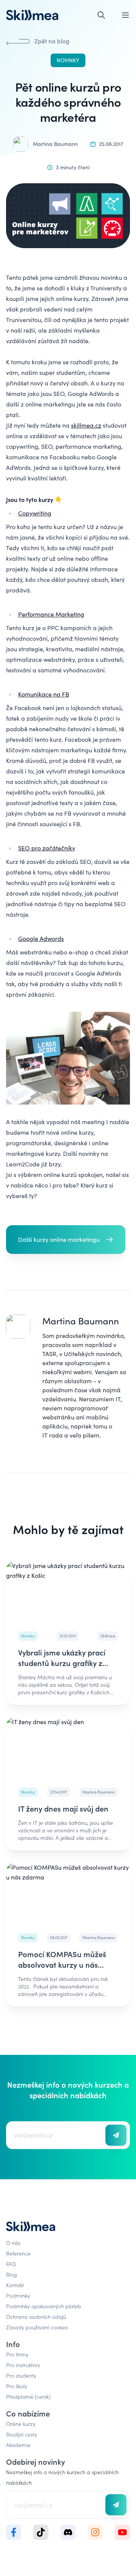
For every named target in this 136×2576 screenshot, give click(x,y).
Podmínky (18, 2295)
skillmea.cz (86, 425)
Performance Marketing (51, 614)
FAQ (11, 2264)
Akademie (18, 2445)
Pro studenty (21, 2375)
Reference (18, 2253)
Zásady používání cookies (37, 2327)
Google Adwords (41, 938)
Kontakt (15, 2285)
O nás (13, 2243)
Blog (12, 2274)
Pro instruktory (23, 2365)
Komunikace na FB (44, 694)
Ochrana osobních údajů (36, 2317)
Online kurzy (21, 2424)
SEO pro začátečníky (47, 848)
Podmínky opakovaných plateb (44, 2306)
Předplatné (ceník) (28, 2396)
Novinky (68, 60)
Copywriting (35, 513)
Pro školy (17, 2386)
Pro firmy (17, 2354)
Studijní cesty (22, 2434)
